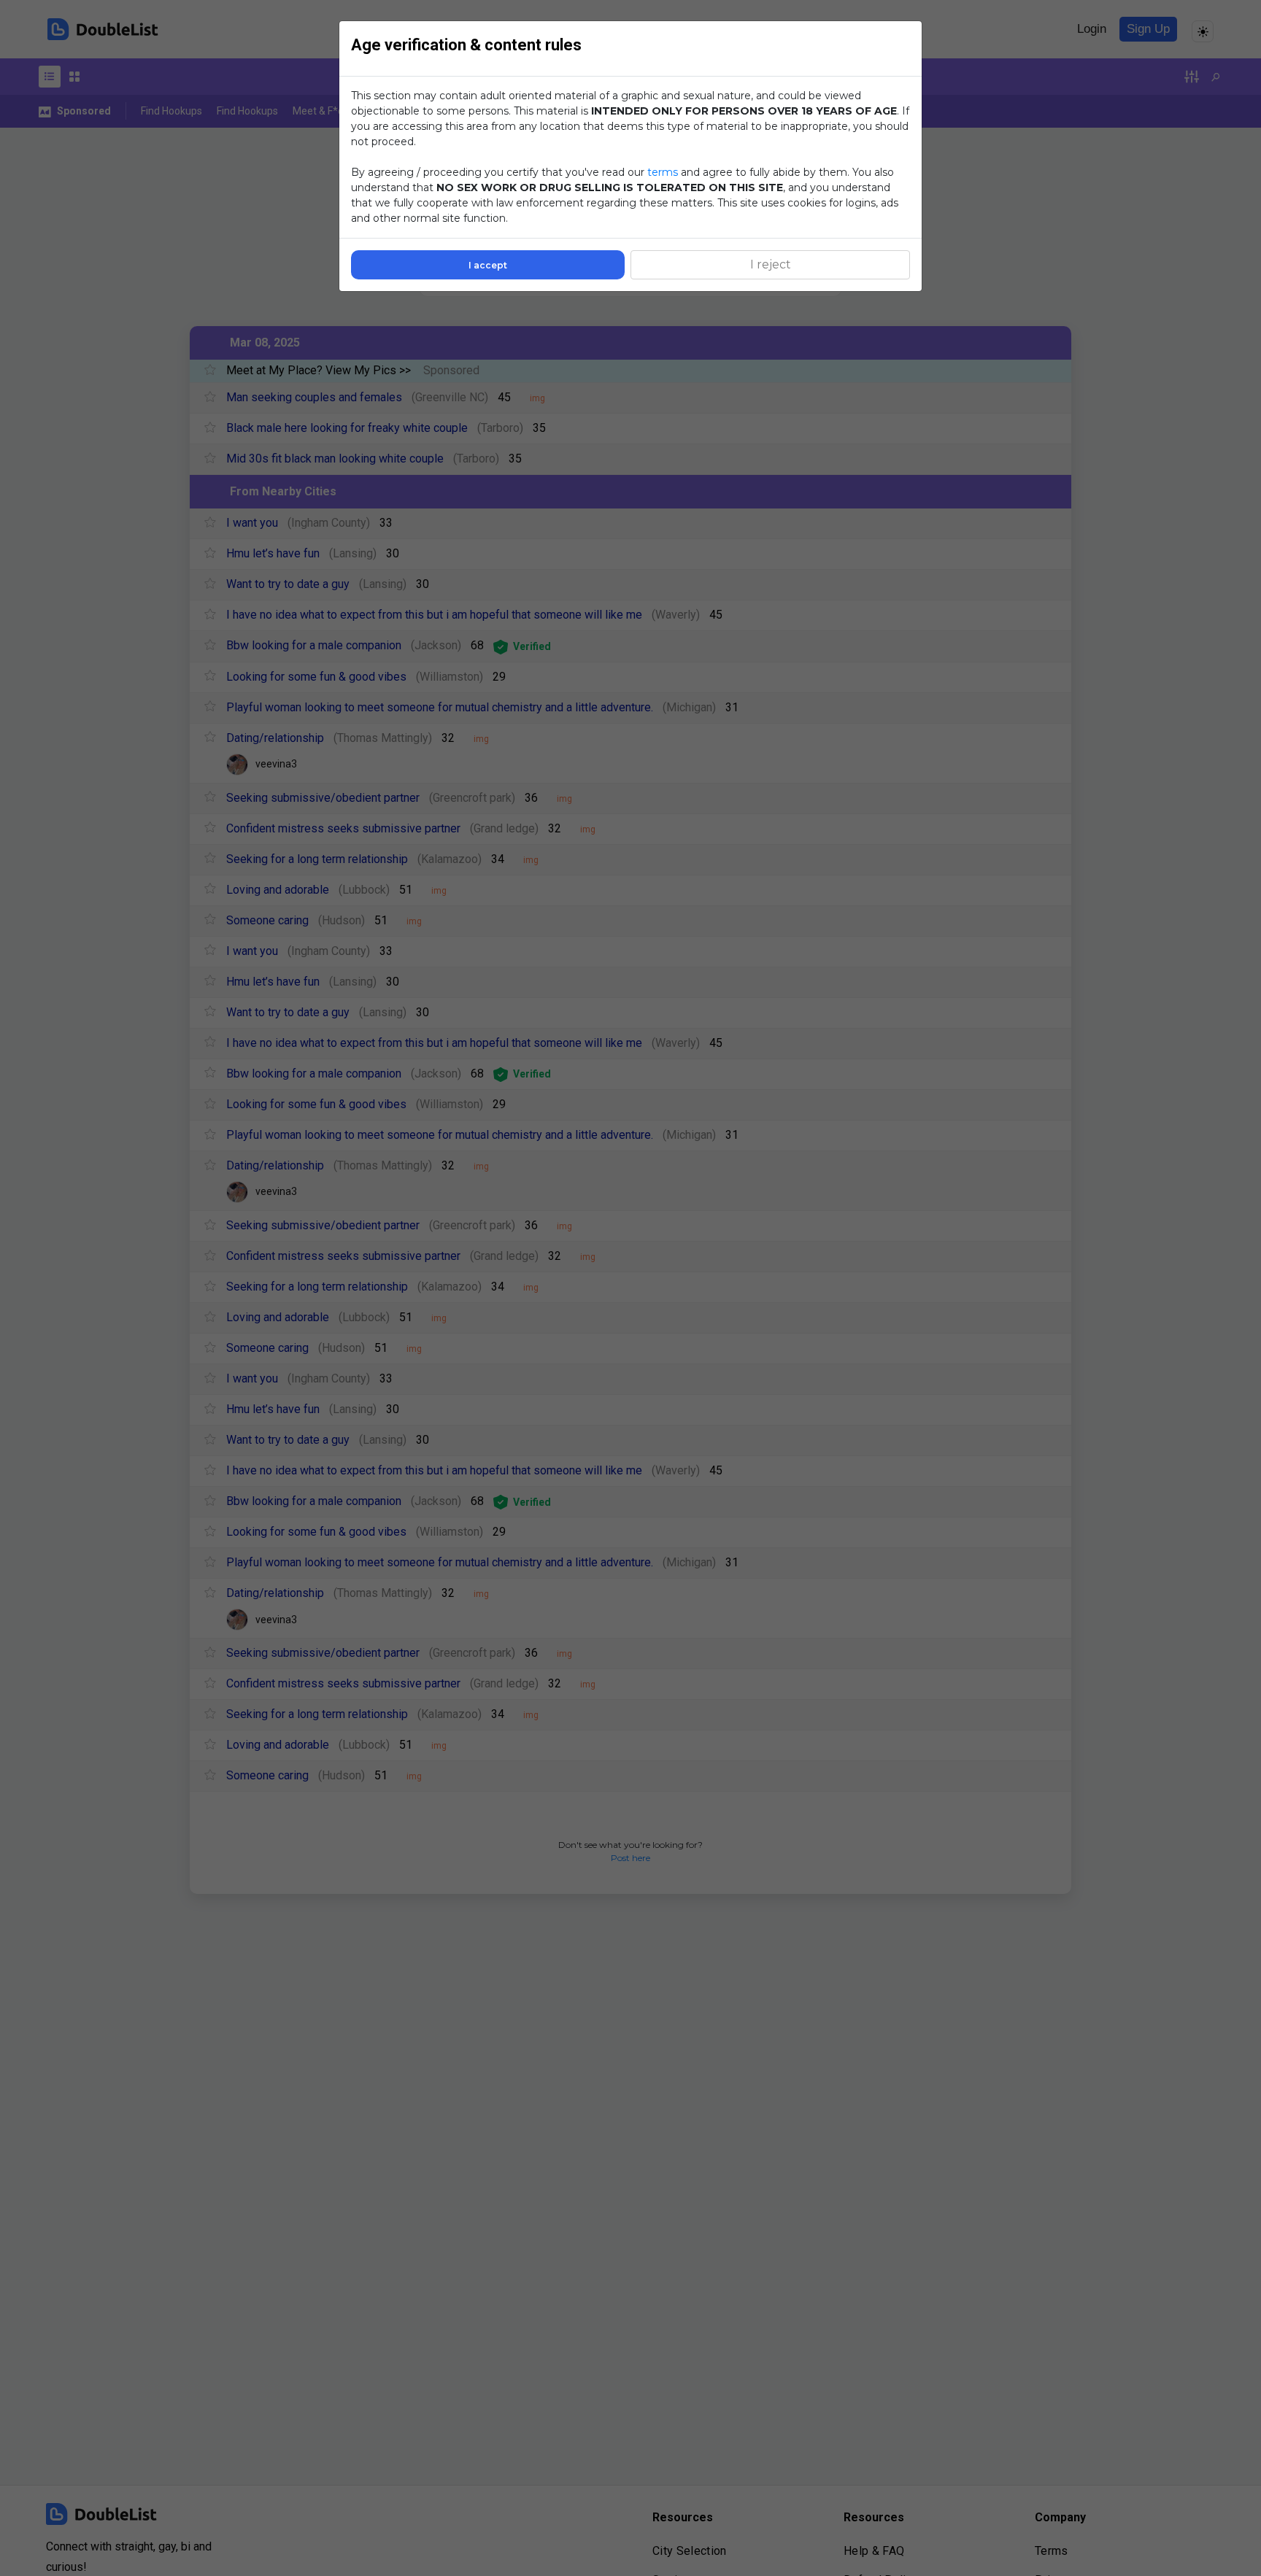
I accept (488, 265)
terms (663, 172)
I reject (771, 264)
